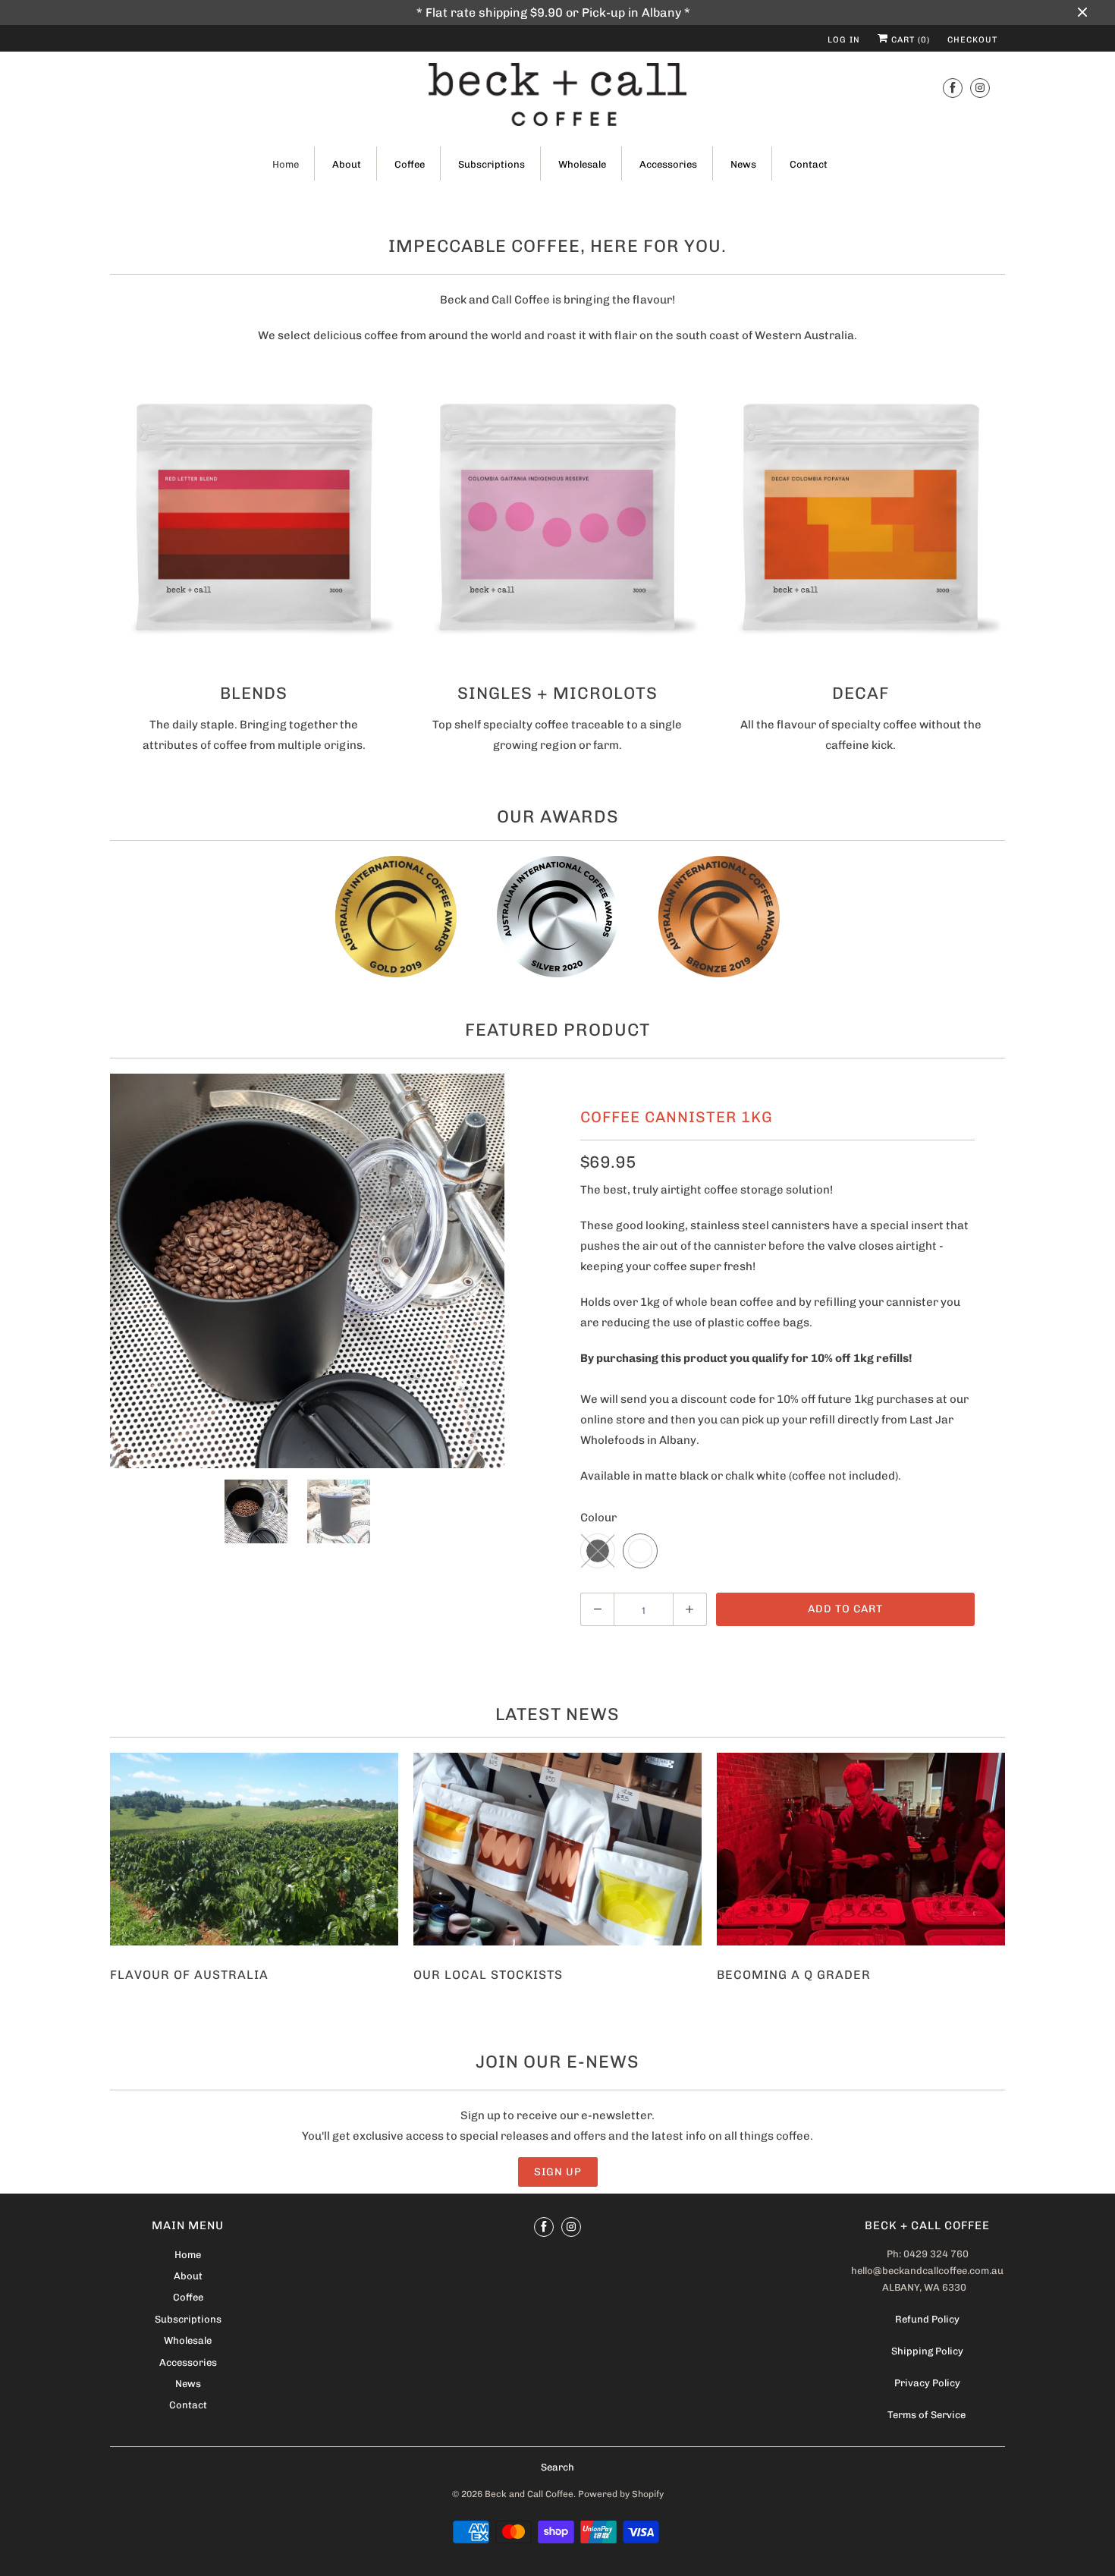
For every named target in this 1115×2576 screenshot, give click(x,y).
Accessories (668, 164)
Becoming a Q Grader (794, 1975)
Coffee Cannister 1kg (677, 1117)
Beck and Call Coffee (529, 2494)
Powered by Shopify (621, 2494)
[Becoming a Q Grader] (861, 1849)
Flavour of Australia (189, 1975)
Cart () (909, 40)
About (347, 164)
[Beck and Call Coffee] (557, 97)
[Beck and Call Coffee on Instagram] (980, 88)
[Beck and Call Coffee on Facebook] (953, 88)
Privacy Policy (927, 2383)
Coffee (410, 164)
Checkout (972, 40)
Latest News (557, 1714)
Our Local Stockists (488, 1975)
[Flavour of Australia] (254, 1849)
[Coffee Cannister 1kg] (307, 1271)
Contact (809, 164)
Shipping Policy (927, 2351)
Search (557, 2467)
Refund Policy (927, 2319)
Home (286, 164)
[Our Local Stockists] (557, 1849)
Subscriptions (492, 164)
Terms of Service (928, 2415)
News (743, 164)
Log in (844, 40)
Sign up (558, 2172)
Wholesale (582, 164)
